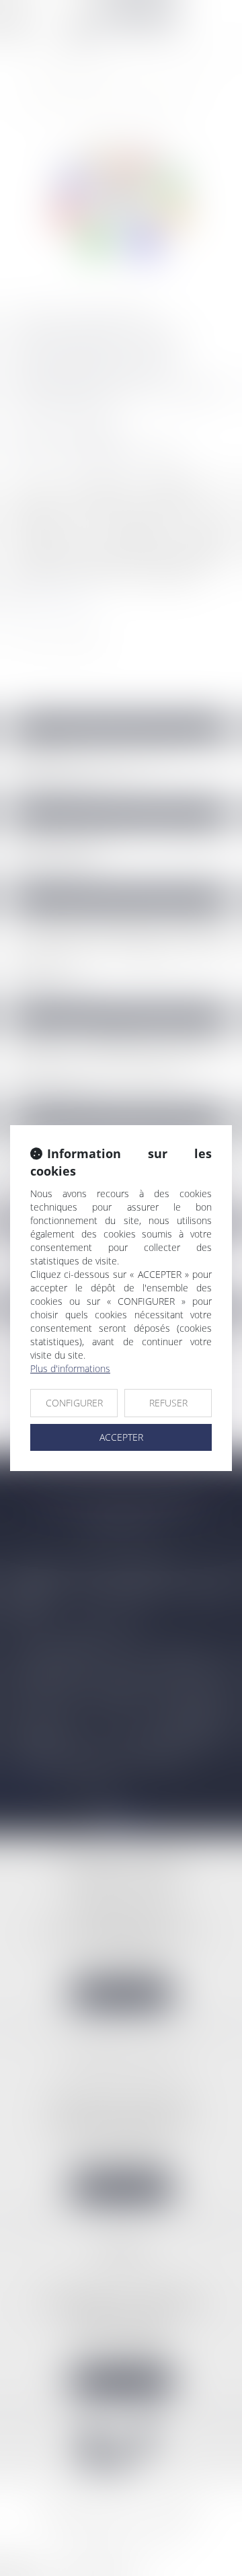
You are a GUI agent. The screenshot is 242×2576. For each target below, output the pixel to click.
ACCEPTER (121, 1437)
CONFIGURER (74, 1403)
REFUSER (168, 1403)
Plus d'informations (70, 1368)
